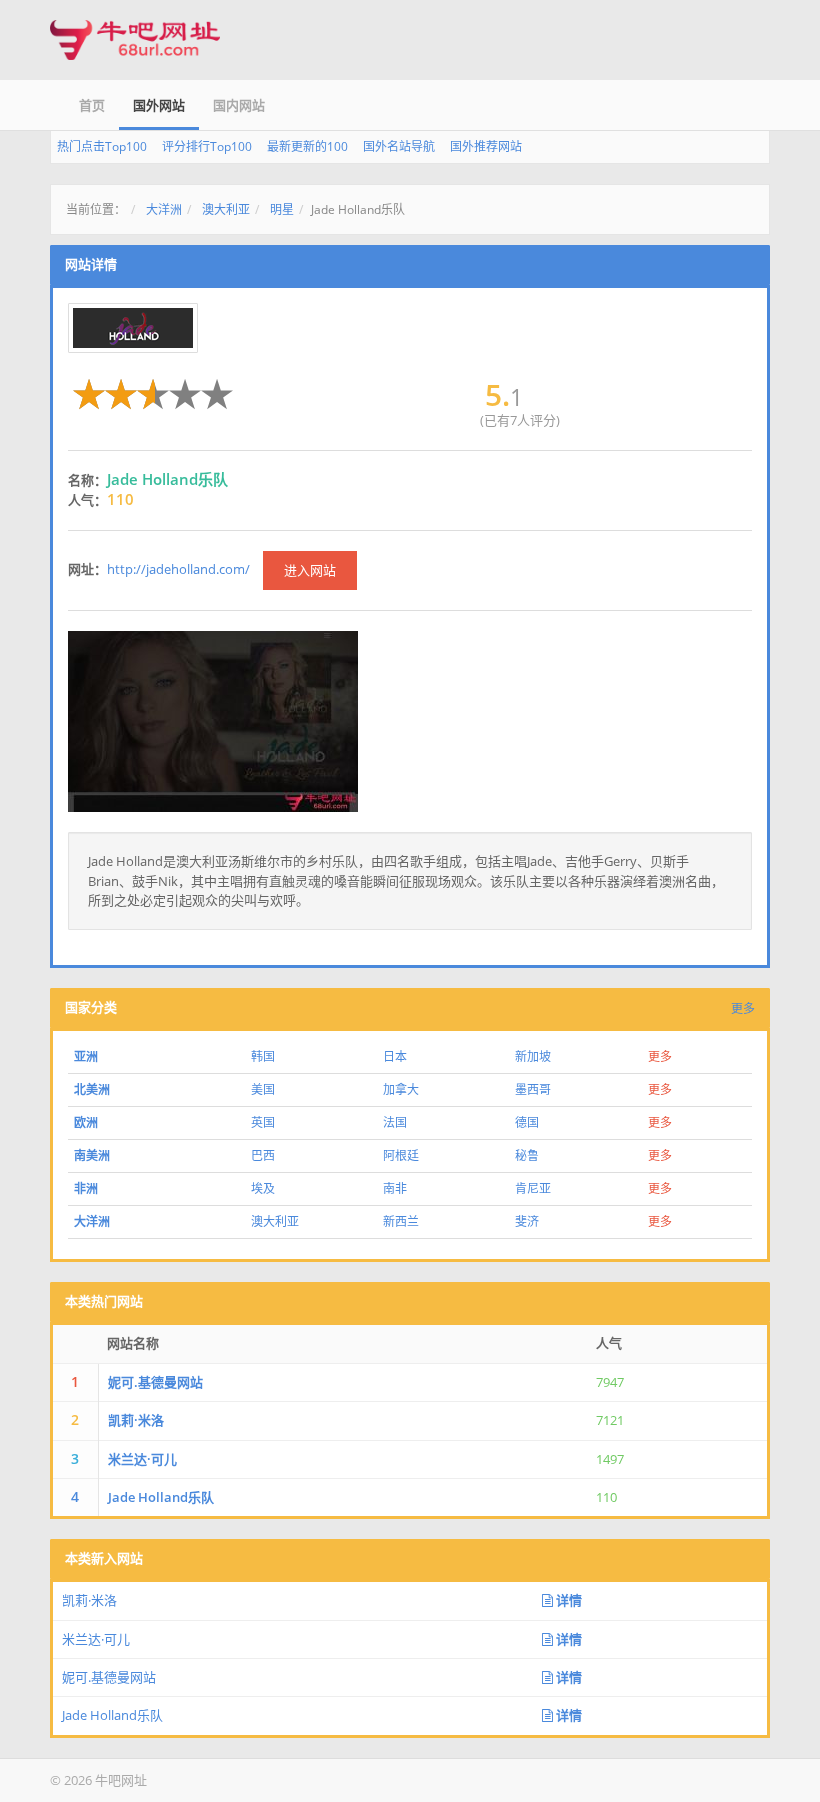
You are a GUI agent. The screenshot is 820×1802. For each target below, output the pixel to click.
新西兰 (401, 1221)
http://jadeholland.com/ (178, 569)
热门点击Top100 (102, 146)
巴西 (263, 1155)
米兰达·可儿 (142, 1459)
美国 (263, 1089)
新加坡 (533, 1056)
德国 (527, 1122)
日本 (395, 1056)
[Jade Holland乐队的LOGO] (133, 328)
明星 (282, 209)
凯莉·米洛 (136, 1420)
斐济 (527, 1221)
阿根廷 (401, 1155)
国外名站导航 (399, 146)
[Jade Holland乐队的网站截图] (213, 720)
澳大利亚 (226, 209)
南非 (395, 1188)
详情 (567, 1600)
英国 (263, 1122)
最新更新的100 (307, 146)
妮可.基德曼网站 (155, 1382)
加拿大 (401, 1089)
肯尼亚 (533, 1188)
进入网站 (310, 570)
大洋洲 (164, 209)
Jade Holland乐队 (161, 1497)
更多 (743, 1008)
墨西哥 (533, 1089)
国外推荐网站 (486, 146)
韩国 (263, 1056)
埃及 (263, 1188)
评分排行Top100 (207, 146)
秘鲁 (527, 1155)
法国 (395, 1122)
